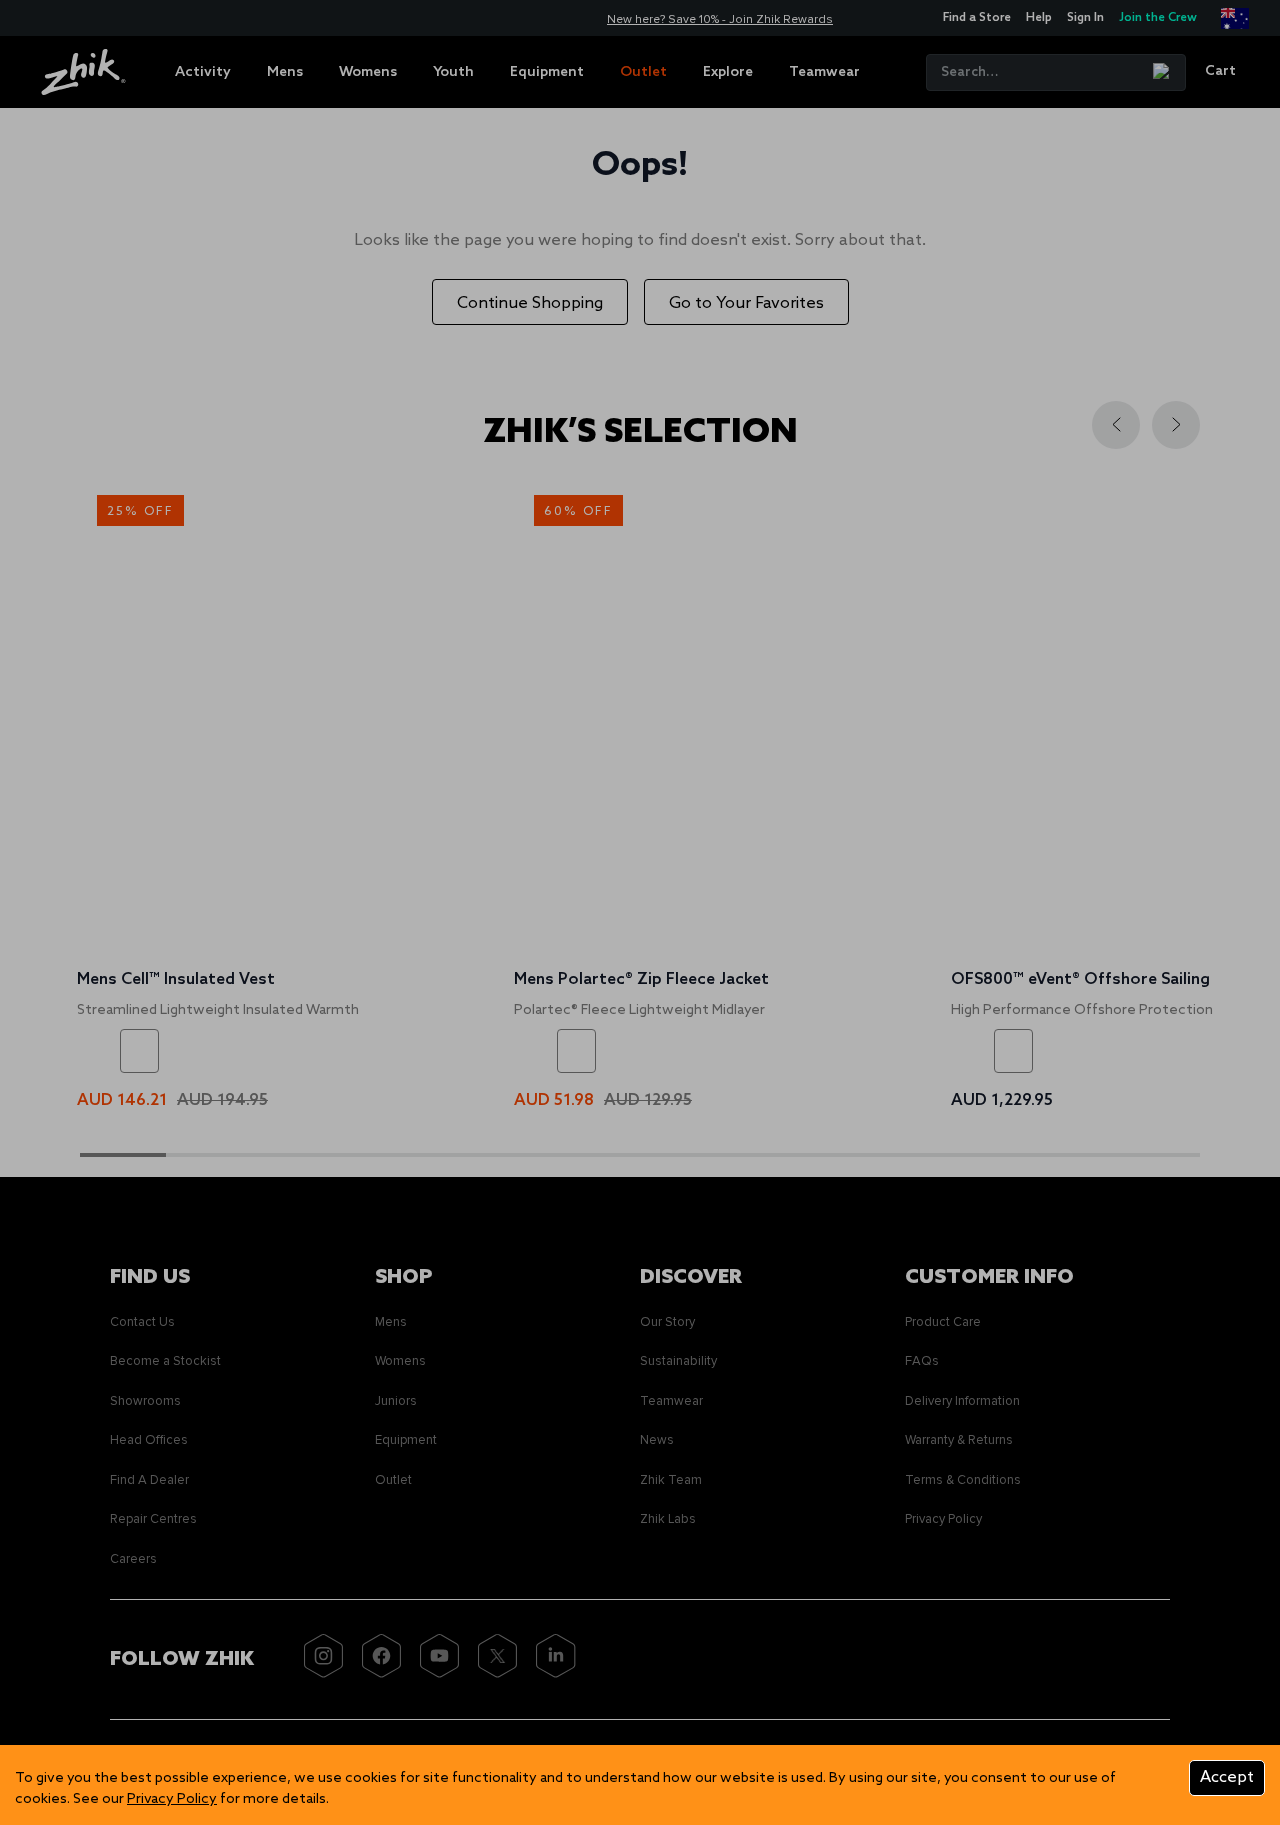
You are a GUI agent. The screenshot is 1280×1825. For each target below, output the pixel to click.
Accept (1227, 1777)
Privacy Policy (172, 1799)
